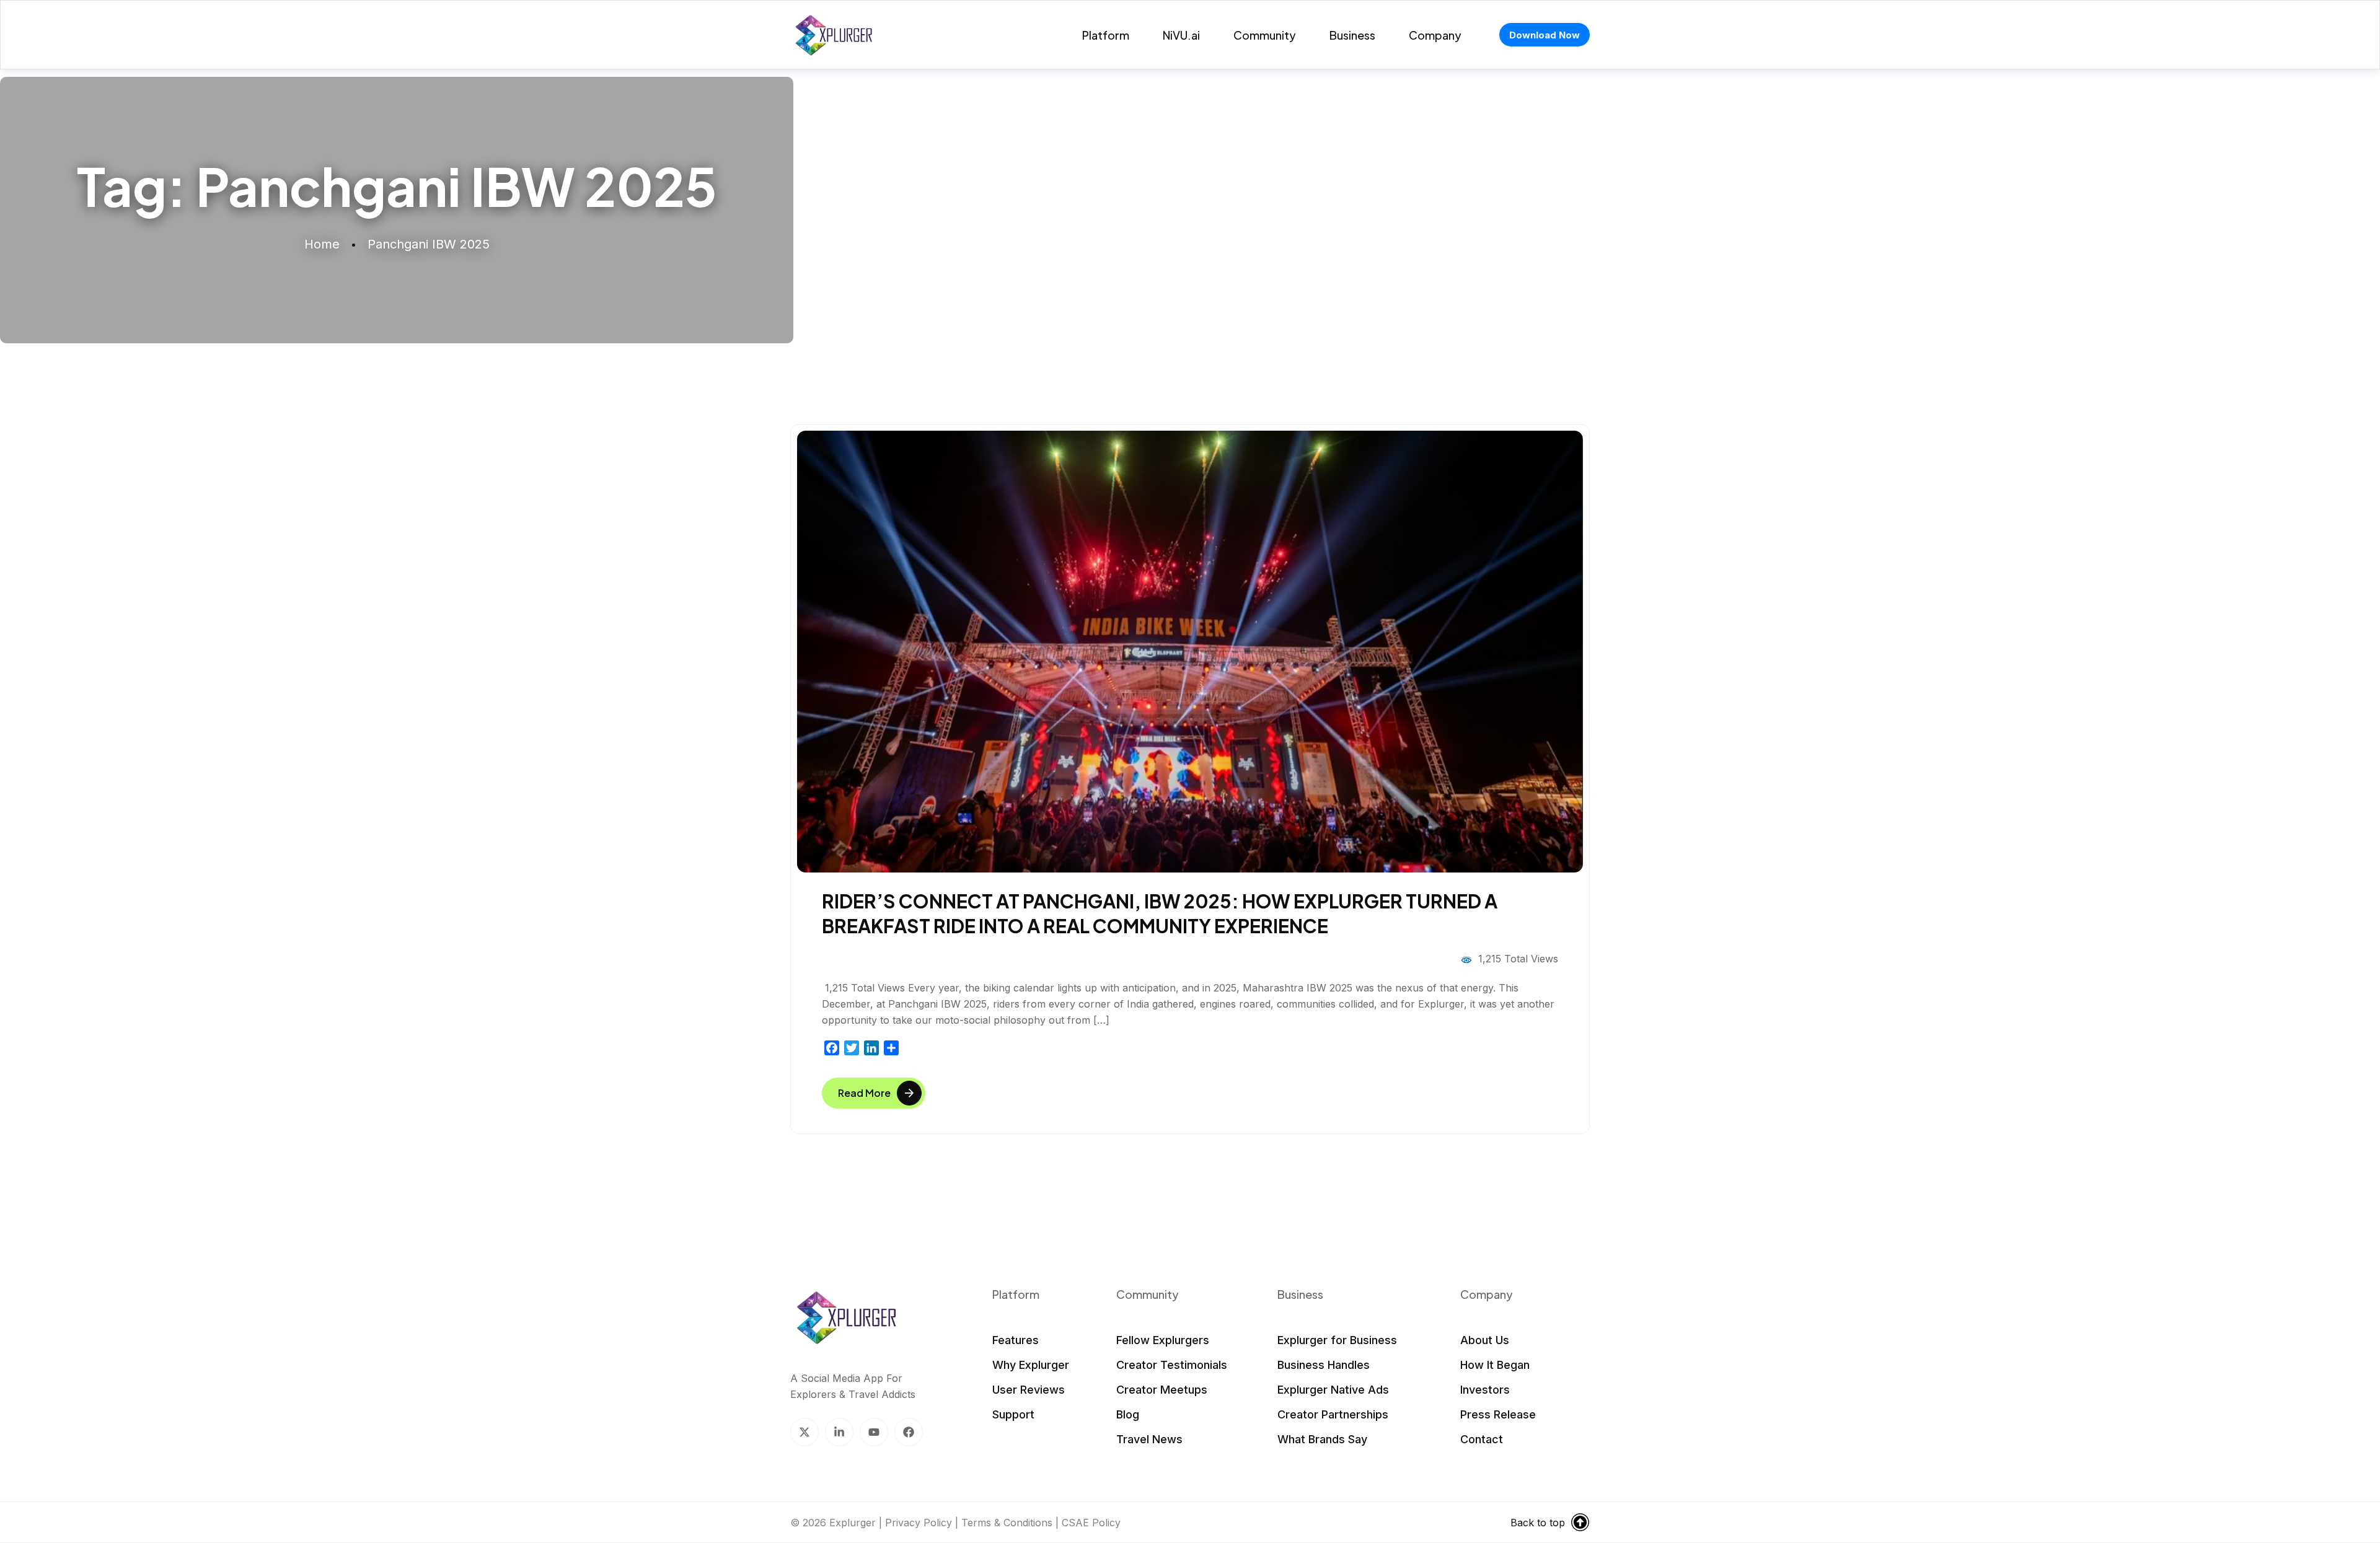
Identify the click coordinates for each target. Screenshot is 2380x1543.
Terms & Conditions (1007, 1523)
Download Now (1545, 35)
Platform (1106, 35)
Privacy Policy (919, 1523)
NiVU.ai (1181, 35)
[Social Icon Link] (804, 1432)
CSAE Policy (1091, 1523)
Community (1265, 35)
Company (1435, 35)
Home (322, 244)
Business (1352, 35)
